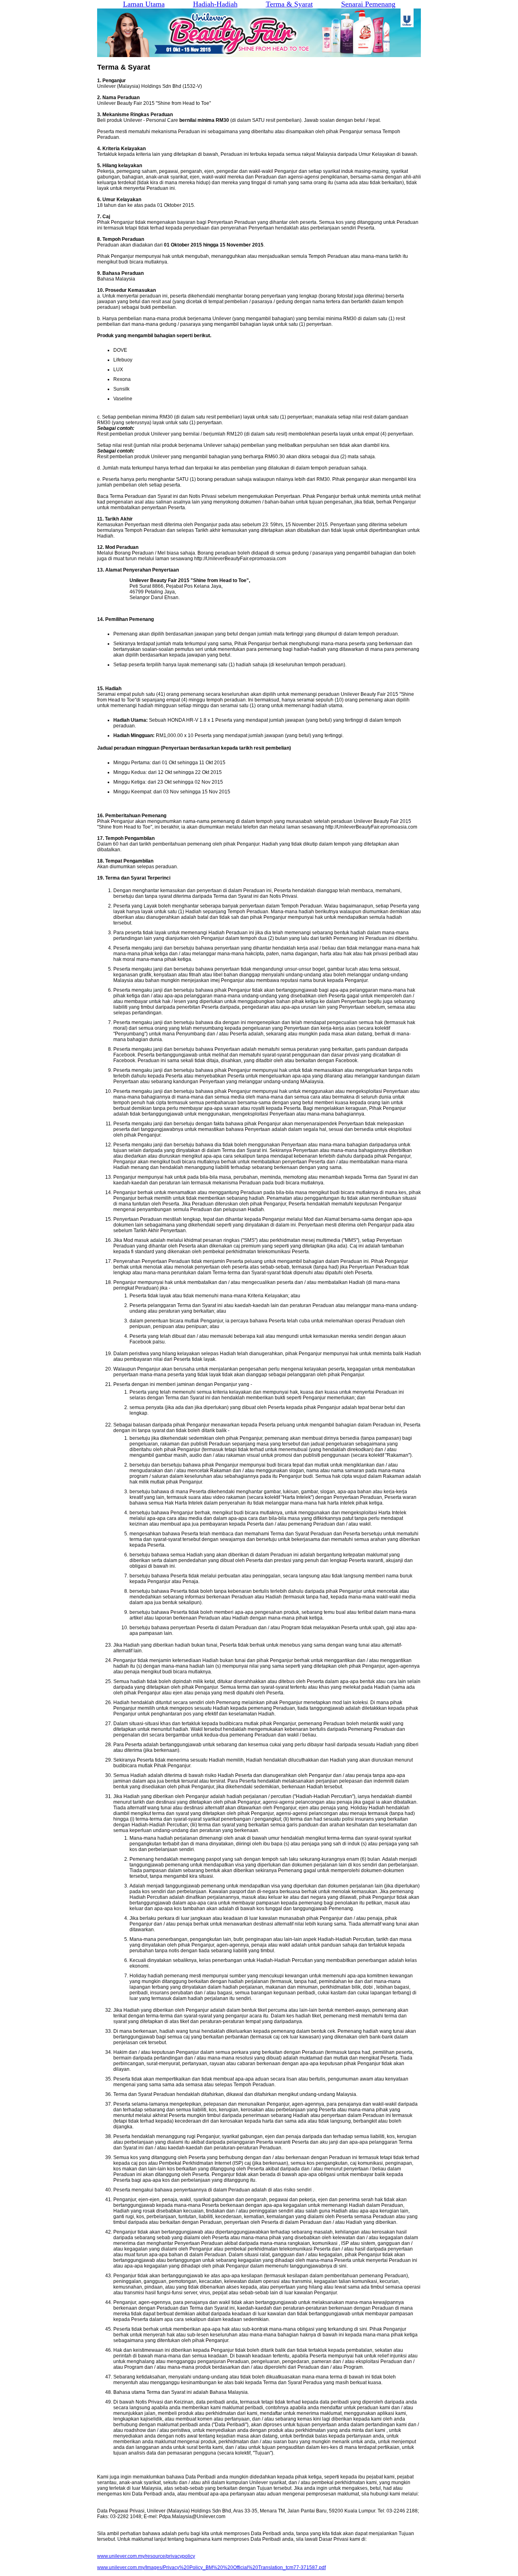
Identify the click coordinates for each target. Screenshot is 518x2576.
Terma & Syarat (289, 4)
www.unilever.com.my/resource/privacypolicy (146, 2556)
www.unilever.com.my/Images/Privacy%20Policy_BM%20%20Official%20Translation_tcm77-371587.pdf (211, 2567)
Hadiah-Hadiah (215, 4)
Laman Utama (144, 4)
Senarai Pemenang (368, 4)
